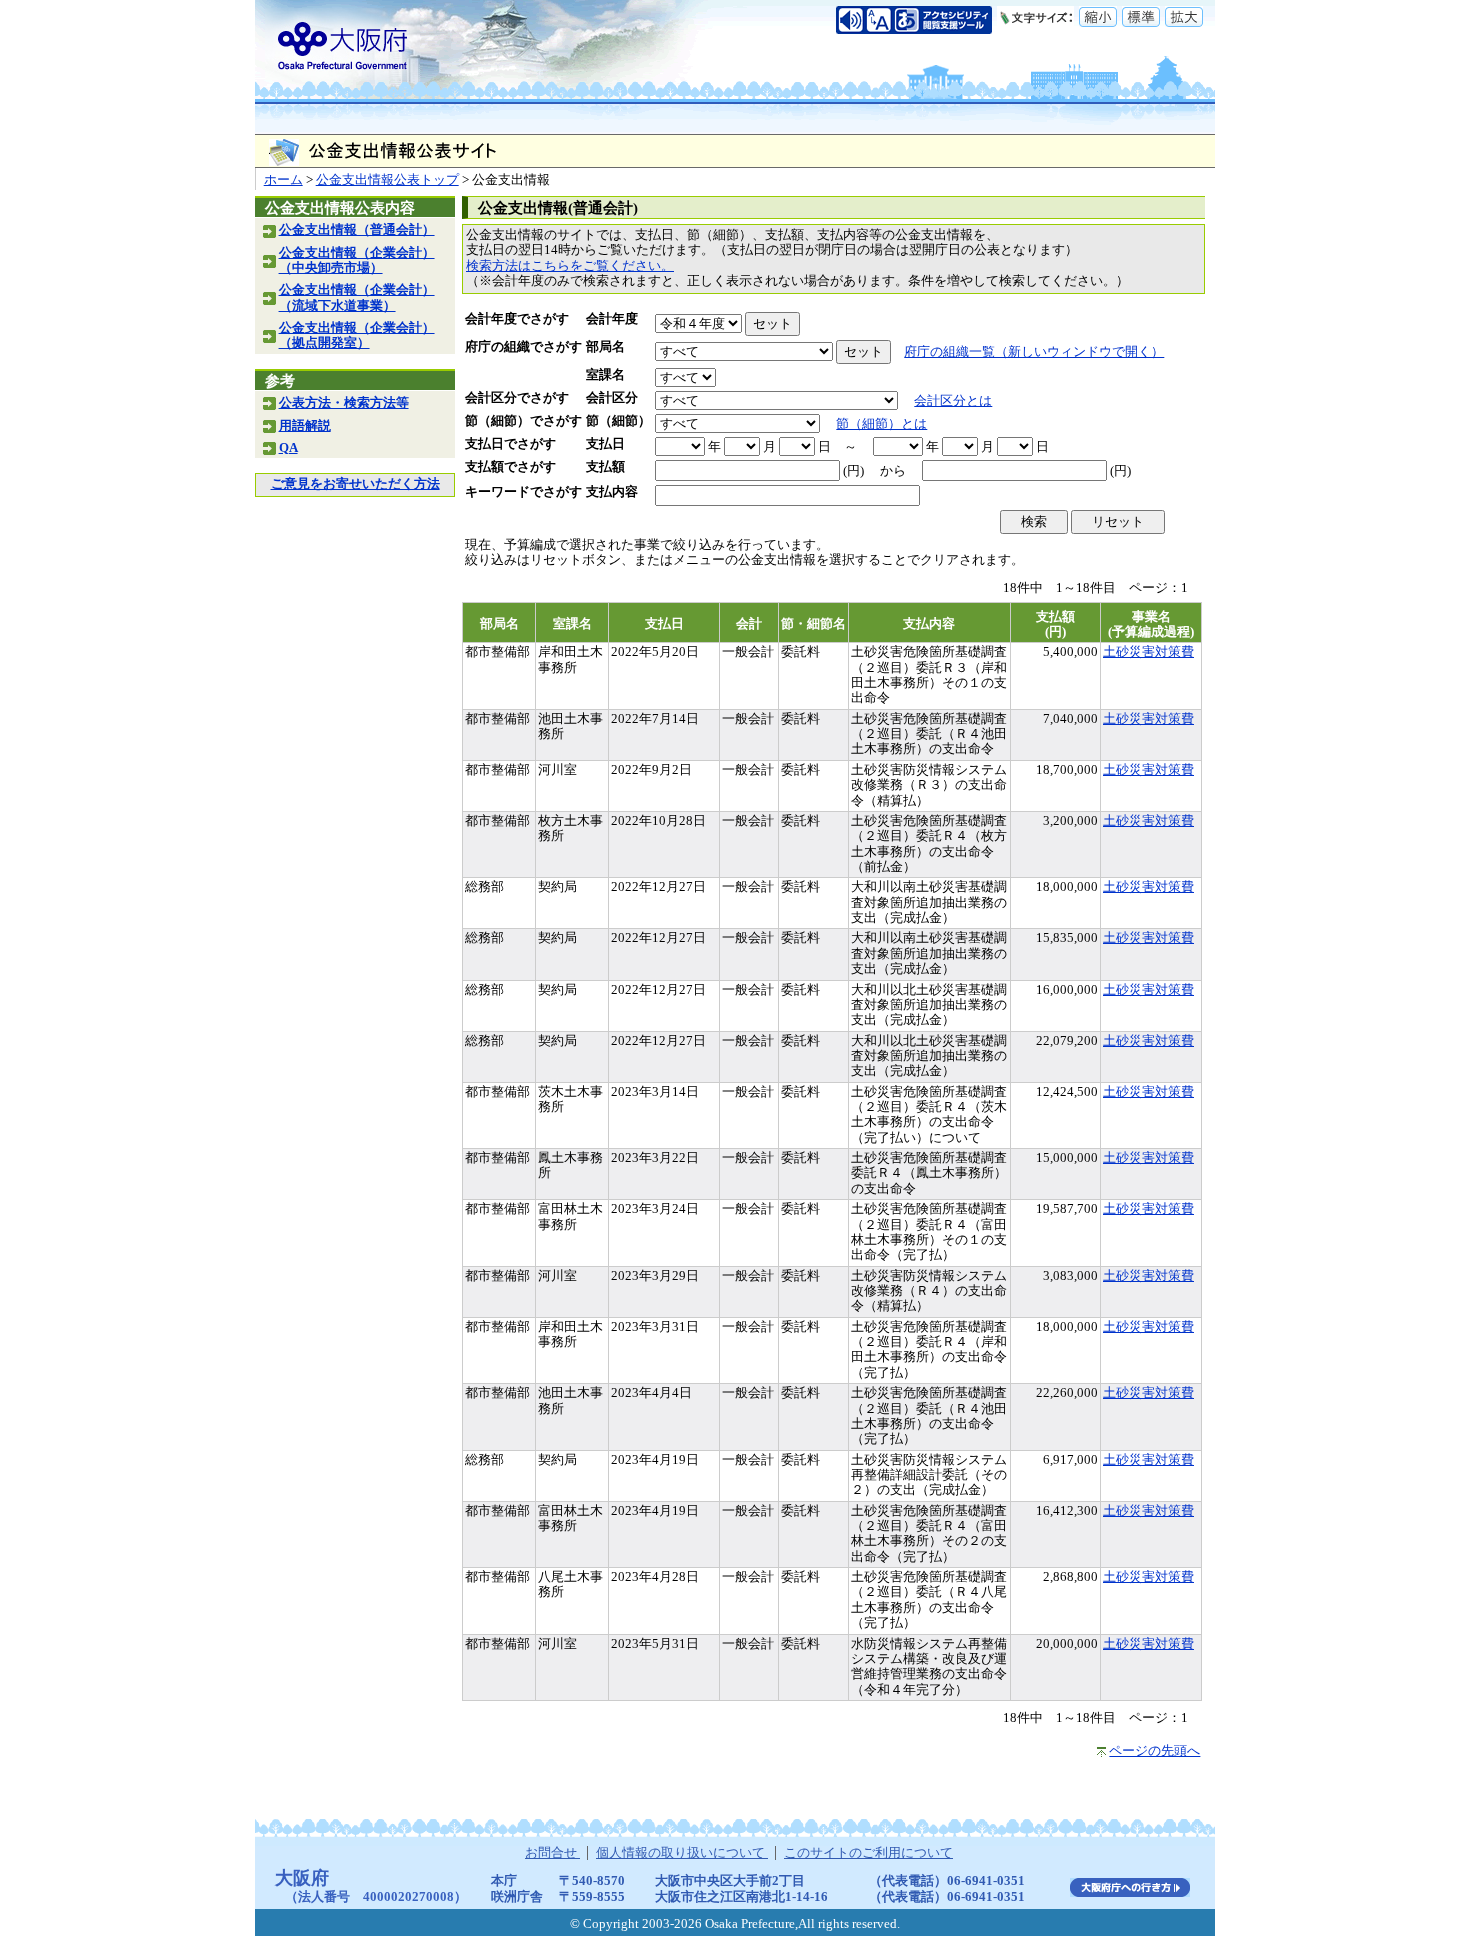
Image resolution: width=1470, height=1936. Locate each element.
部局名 (605, 347)
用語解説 (305, 426)
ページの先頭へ (1154, 1751)
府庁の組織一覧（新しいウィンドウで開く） (1034, 352)
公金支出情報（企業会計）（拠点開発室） (357, 335)
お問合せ (552, 1853)
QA (288, 448)
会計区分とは (953, 401)
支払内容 (612, 492)
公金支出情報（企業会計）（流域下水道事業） (357, 297)
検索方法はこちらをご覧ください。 (570, 266)
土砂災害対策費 (1148, 652)
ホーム (283, 180)
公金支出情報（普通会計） (357, 230)
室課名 (605, 375)
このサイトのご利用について (868, 1853)
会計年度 (612, 319)
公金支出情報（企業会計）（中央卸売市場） (357, 260)
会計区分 (612, 398)
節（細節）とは (881, 424)
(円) (853, 471)
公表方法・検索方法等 (344, 403)
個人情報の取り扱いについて (682, 1853)
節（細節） (618, 421)
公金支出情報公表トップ (387, 180)
